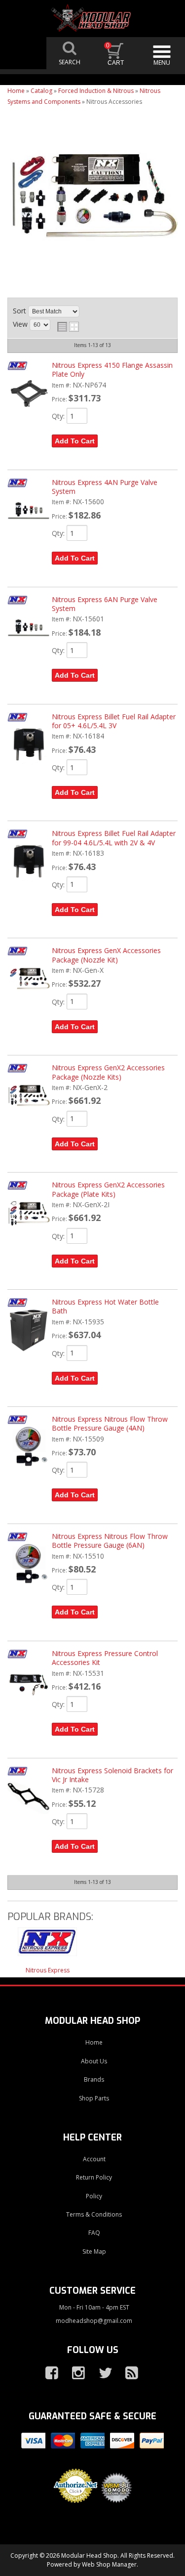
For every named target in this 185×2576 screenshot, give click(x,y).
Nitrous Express (48, 1970)
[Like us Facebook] (48, 2373)
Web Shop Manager (109, 2564)
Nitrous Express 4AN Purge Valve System (105, 487)
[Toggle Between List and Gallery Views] (68, 327)
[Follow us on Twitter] (101, 2373)
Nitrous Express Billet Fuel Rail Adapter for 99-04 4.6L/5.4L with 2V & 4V (114, 838)
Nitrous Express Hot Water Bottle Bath (105, 1306)
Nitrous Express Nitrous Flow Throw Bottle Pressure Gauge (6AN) (110, 1541)
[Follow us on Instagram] (74, 2373)
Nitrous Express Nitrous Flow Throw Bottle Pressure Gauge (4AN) (110, 1423)
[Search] (70, 53)
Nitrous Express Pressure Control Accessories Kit (105, 1658)
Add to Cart (75, 441)
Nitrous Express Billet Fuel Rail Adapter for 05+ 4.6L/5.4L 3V (114, 721)
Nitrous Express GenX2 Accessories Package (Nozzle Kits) (108, 1072)
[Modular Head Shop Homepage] (93, 18)
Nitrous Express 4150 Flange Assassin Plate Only (112, 370)
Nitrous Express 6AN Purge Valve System (105, 604)
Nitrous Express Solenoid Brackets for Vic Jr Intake (112, 1775)
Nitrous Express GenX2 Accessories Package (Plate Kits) (108, 1189)
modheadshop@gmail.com (94, 2321)
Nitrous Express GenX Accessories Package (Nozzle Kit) (106, 955)
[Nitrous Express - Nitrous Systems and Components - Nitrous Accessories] (47, 1947)
